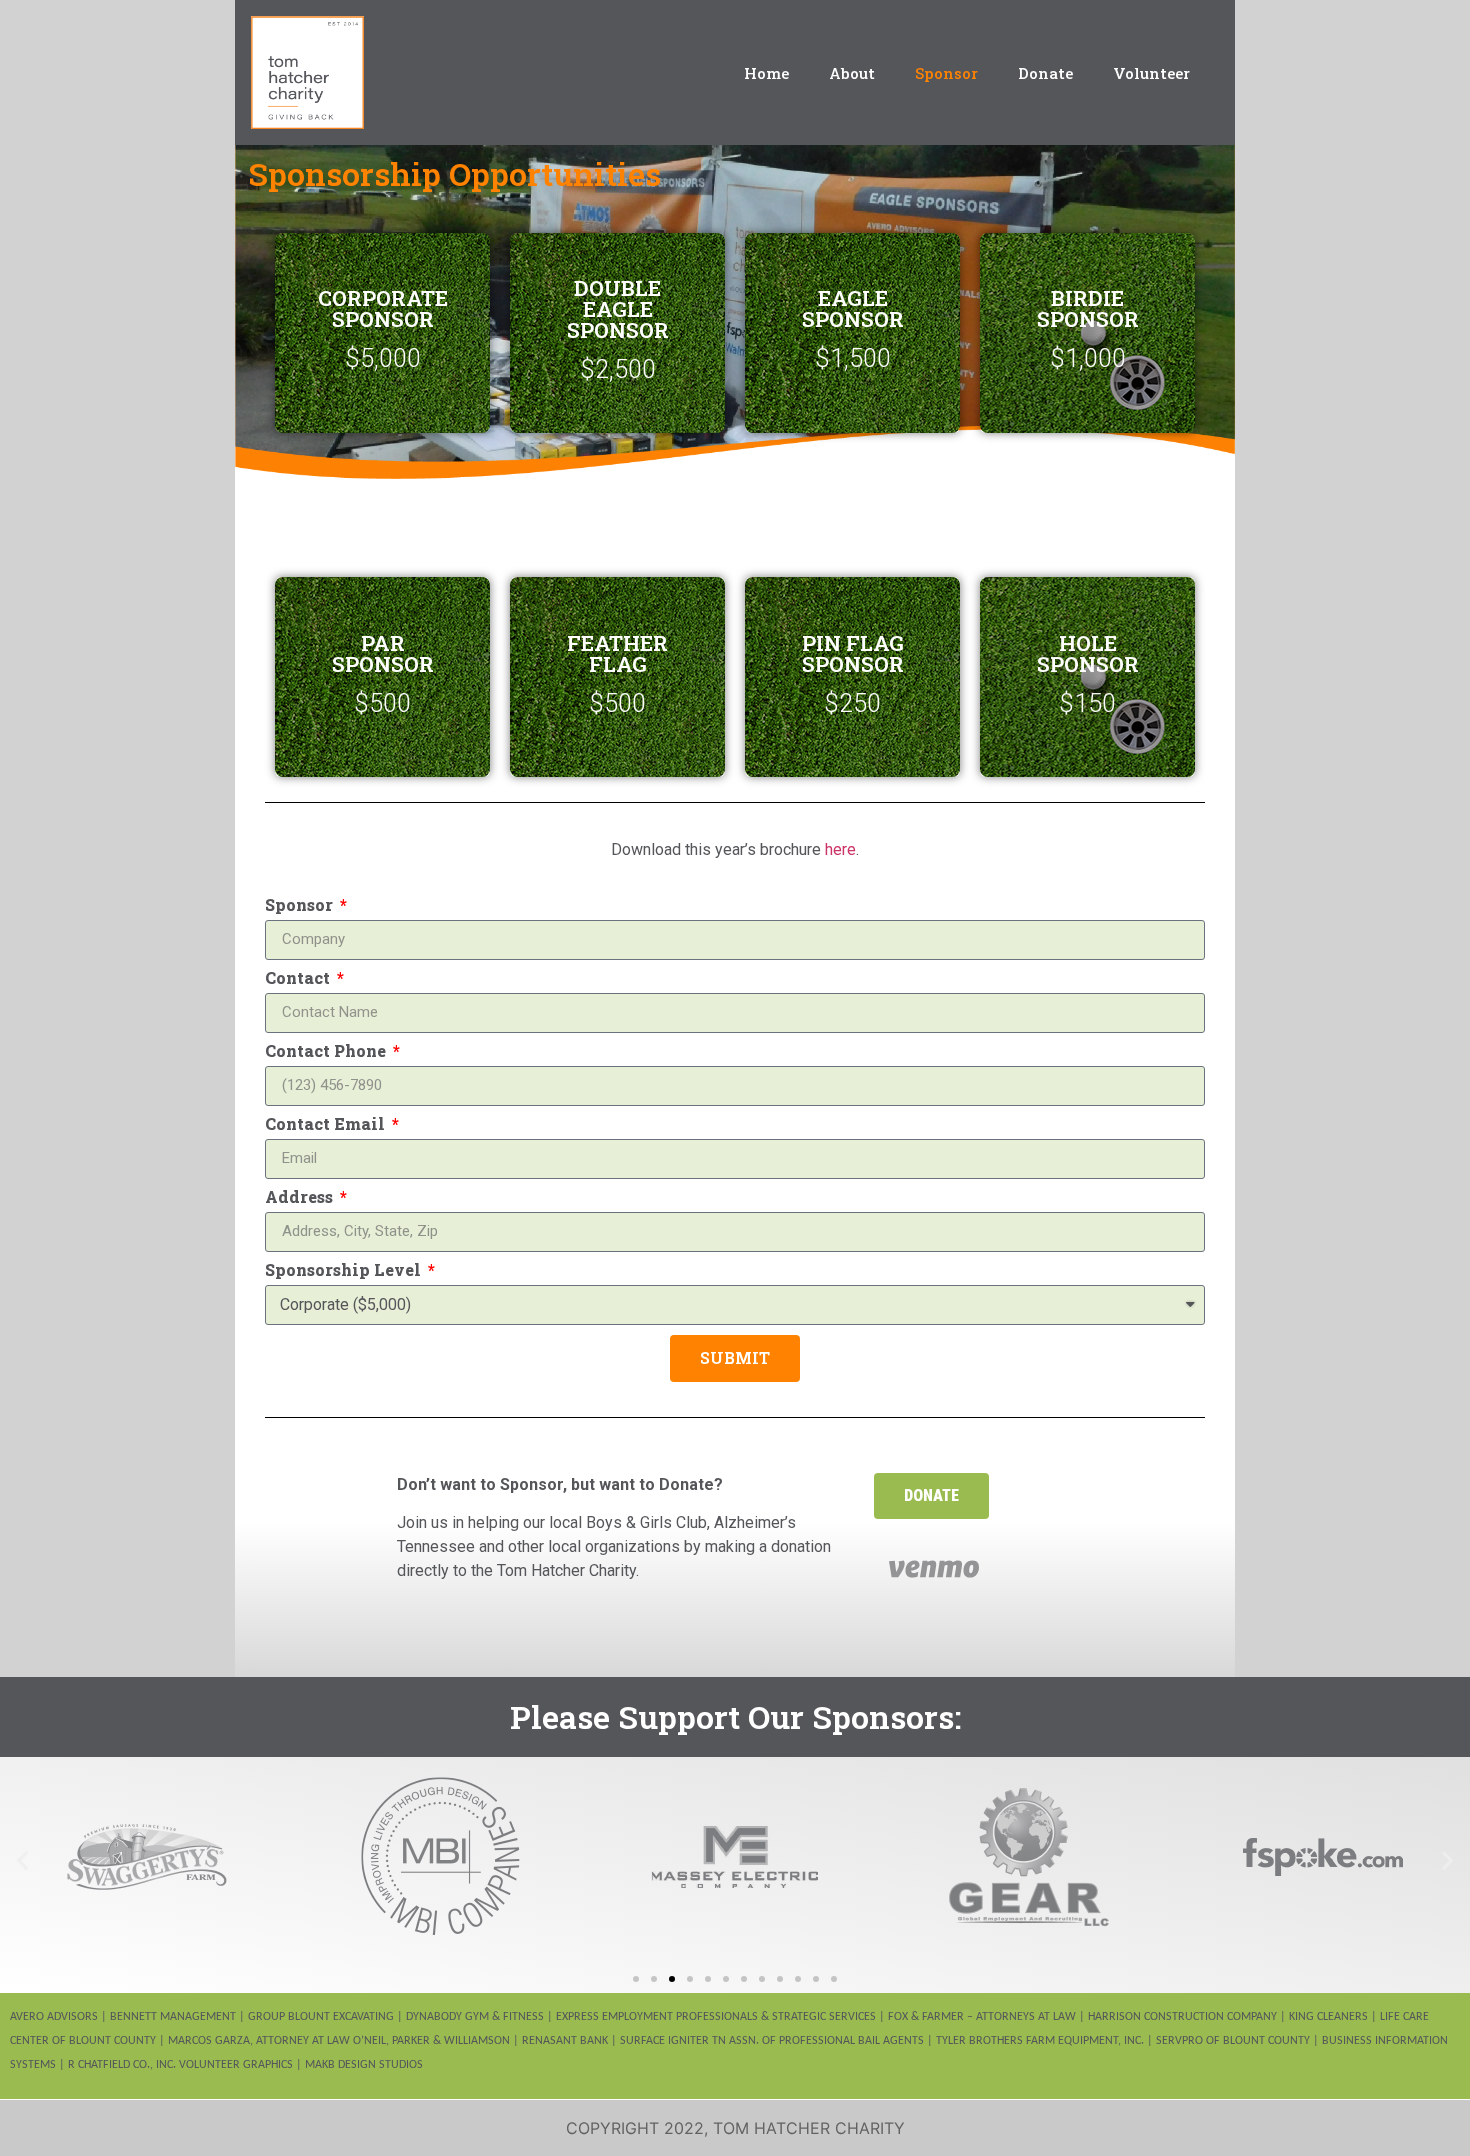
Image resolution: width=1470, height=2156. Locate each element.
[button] (931, 1496)
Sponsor (946, 73)
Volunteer (1151, 73)
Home (766, 73)
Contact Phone (327, 1052)
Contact (299, 979)
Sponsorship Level (345, 1271)
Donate (1045, 73)
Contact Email (327, 1125)
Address (301, 1198)
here (840, 849)
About (852, 73)
